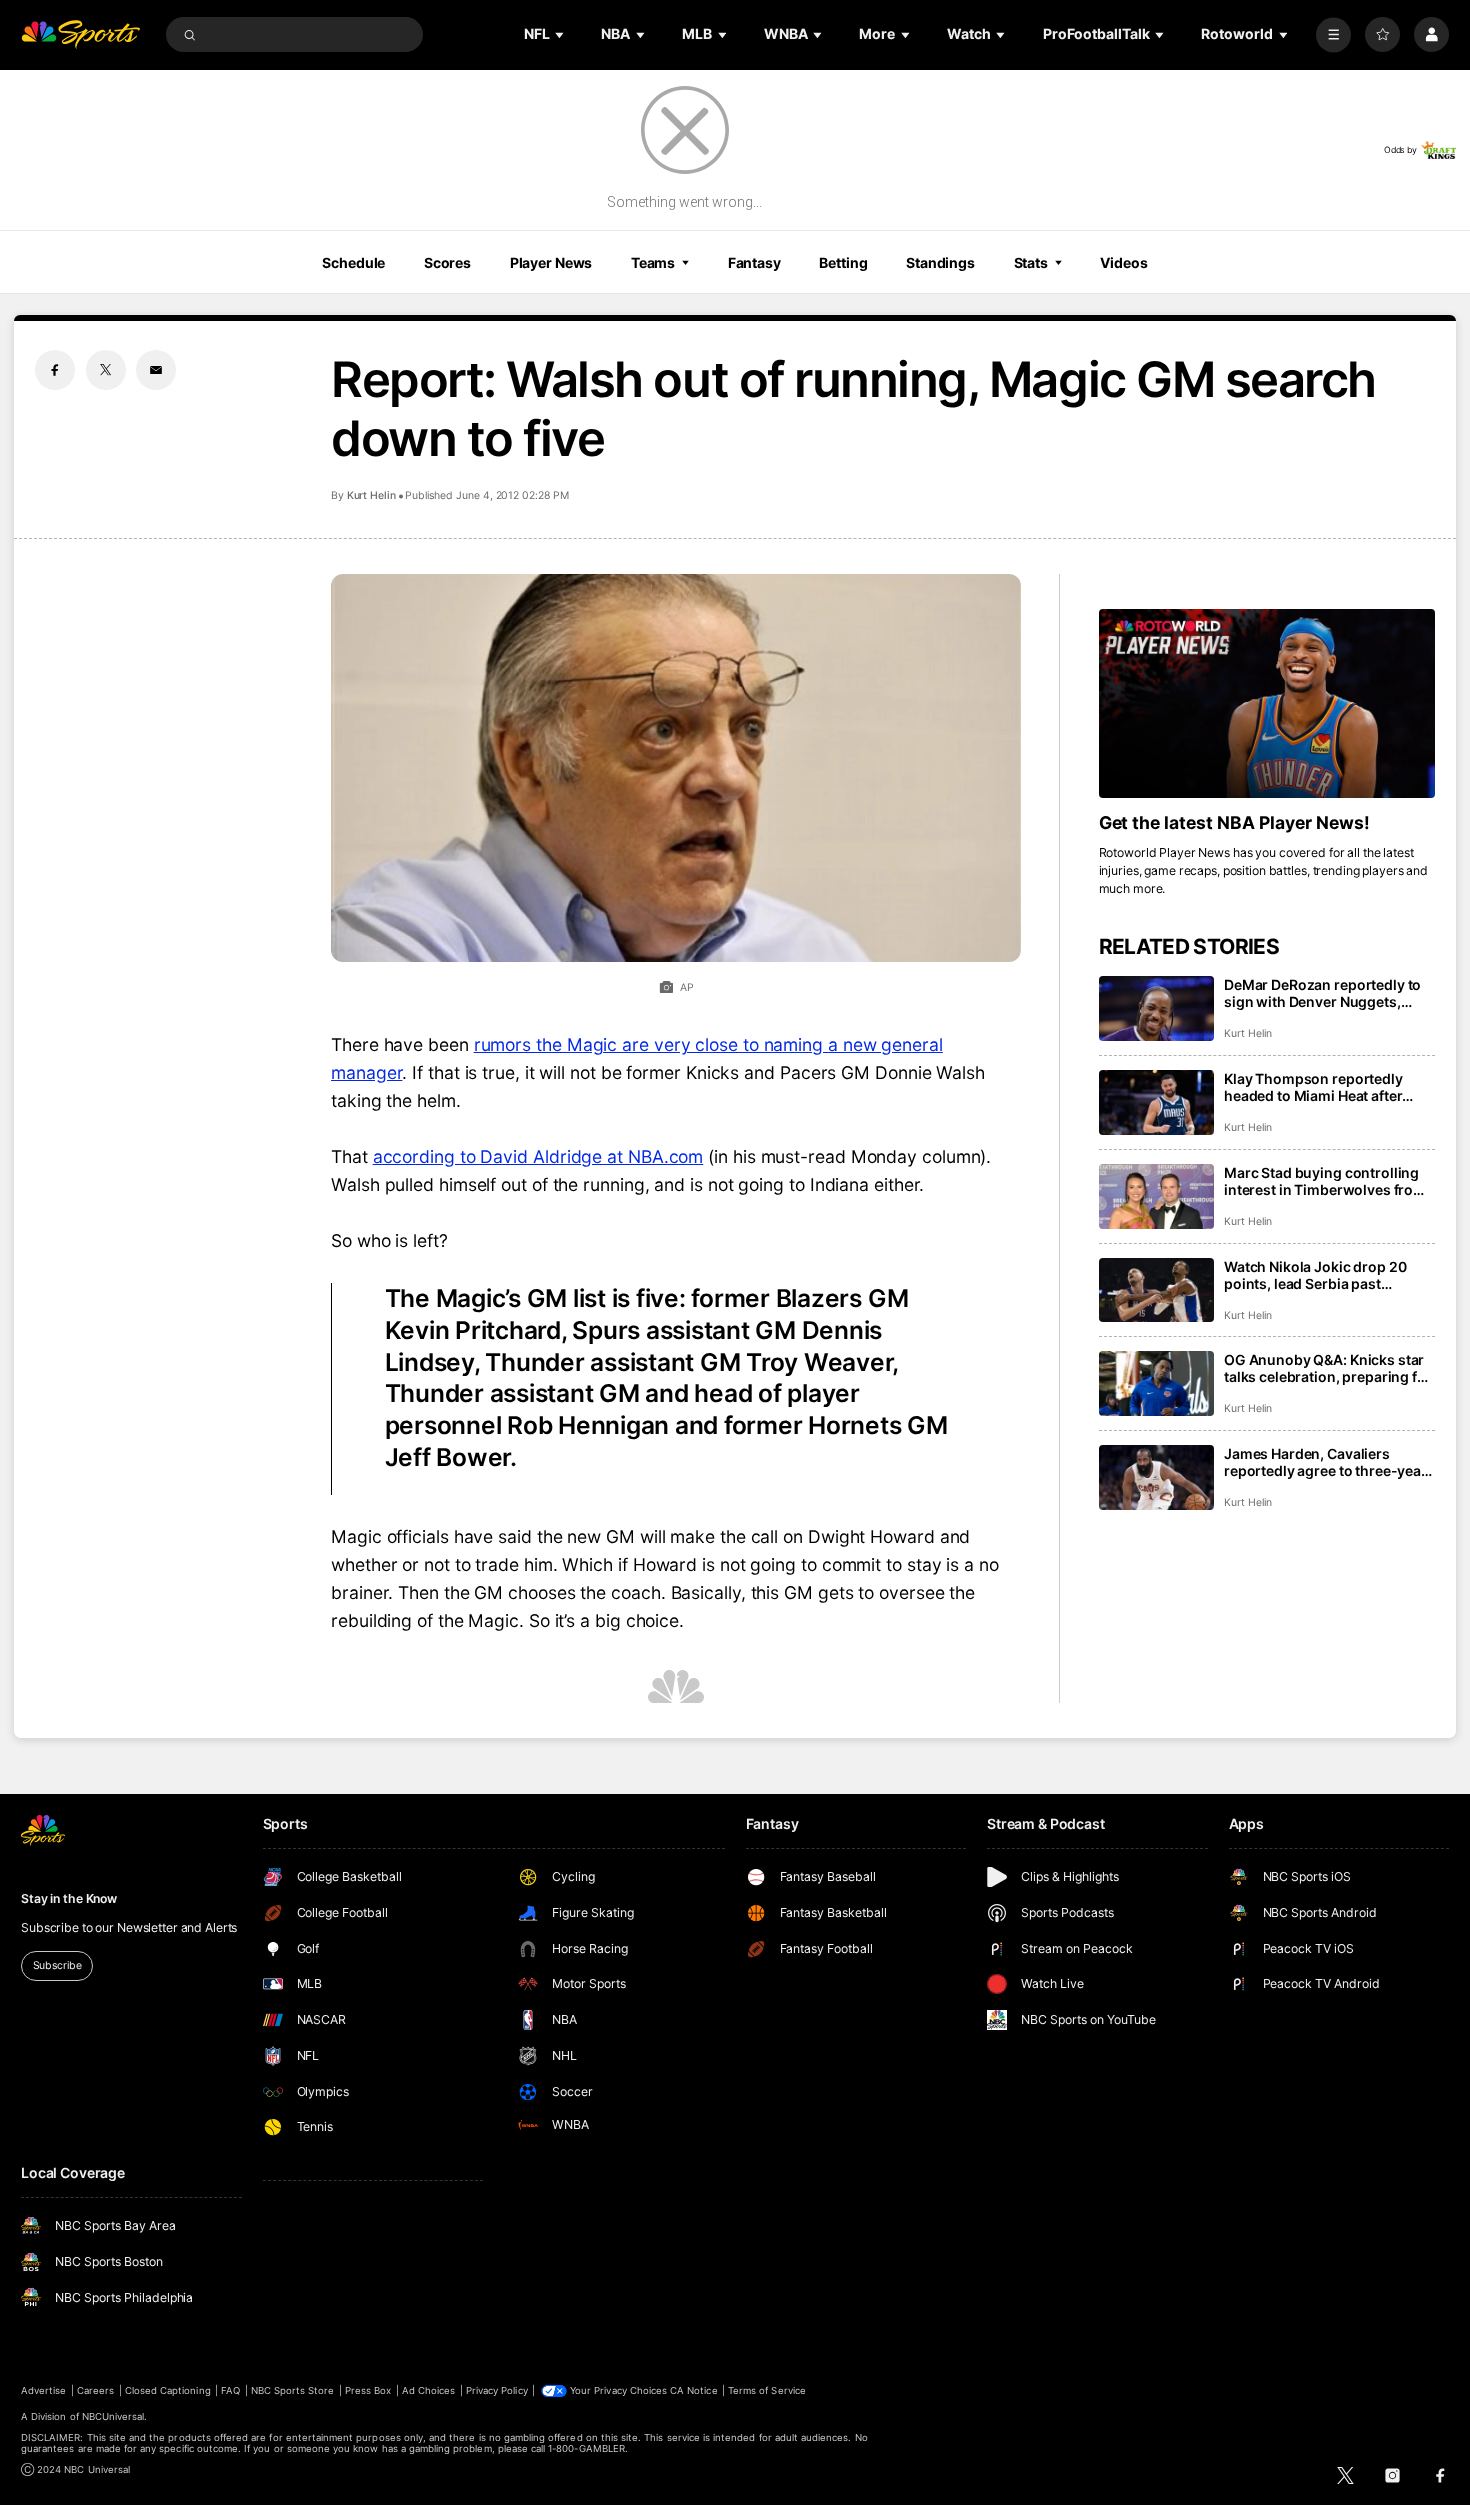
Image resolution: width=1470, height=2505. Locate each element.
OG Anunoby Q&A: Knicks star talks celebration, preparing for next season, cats (1328, 1368)
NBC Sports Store (293, 2390)
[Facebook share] (55, 370)
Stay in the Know (69, 1898)
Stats (1031, 262)
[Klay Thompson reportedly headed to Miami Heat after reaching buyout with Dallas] (1156, 1102)
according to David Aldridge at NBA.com (538, 1156)
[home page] (80, 34)
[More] (1333, 34)
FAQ (230, 2390)
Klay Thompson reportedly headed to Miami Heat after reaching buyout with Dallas (1317, 1087)
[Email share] (156, 370)
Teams (653, 262)
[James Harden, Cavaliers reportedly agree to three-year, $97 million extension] (1156, 1477)
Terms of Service (767, 2390)
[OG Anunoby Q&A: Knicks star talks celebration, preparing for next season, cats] (1156, 1383)
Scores (447, 262)
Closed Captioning (168, 2390)
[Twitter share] (106, 370)
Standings (940, 262)
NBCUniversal (113, 2416)
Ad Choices (428, 2390)
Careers (95, 2390)
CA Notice (693, 2390)
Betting (843, 262)
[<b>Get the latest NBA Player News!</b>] (1267, 703)
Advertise (43, 2390)
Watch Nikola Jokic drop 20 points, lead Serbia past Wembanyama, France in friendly (1315, 1275)
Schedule (353, 262)
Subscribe (57, 1965)
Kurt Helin (371, 495)
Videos (1123, 262)
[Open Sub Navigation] (561, 34)
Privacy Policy (497, 2390)
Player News (551, 262)
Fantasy (754, 262)
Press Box (368, 2390)
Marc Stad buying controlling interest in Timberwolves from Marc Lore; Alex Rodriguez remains (1325, 1181)
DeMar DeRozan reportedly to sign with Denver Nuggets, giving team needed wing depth (1329, 993)
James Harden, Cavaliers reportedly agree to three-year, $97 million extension (1327, 1462)
